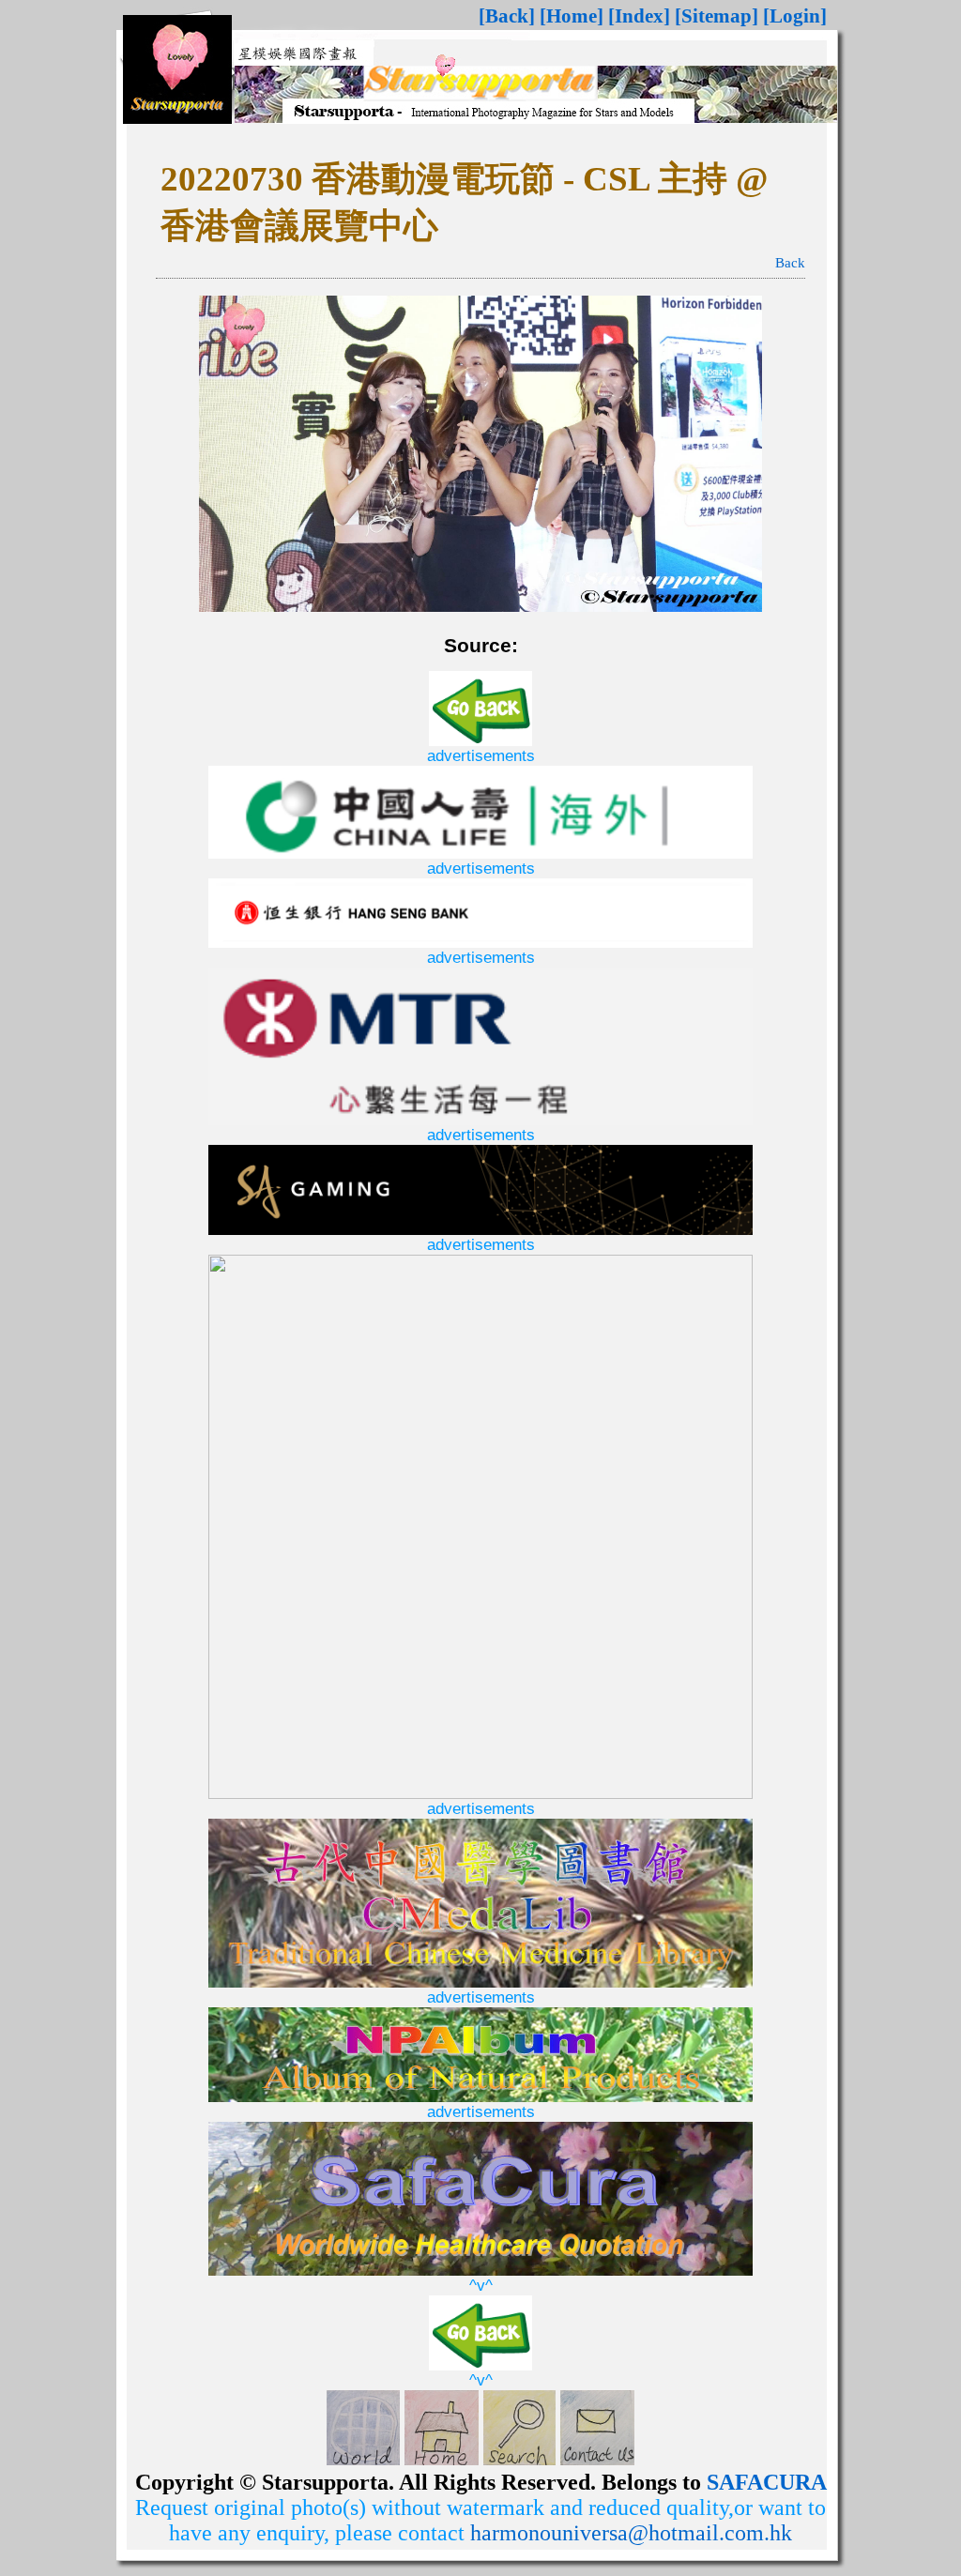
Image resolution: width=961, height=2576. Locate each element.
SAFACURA (767, 2482)
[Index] (639, 16)
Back (790, 263)
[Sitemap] (717, 16)
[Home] (572, 16)
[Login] (795, 16)
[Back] (507, 16)
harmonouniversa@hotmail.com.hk (631, 2533)
